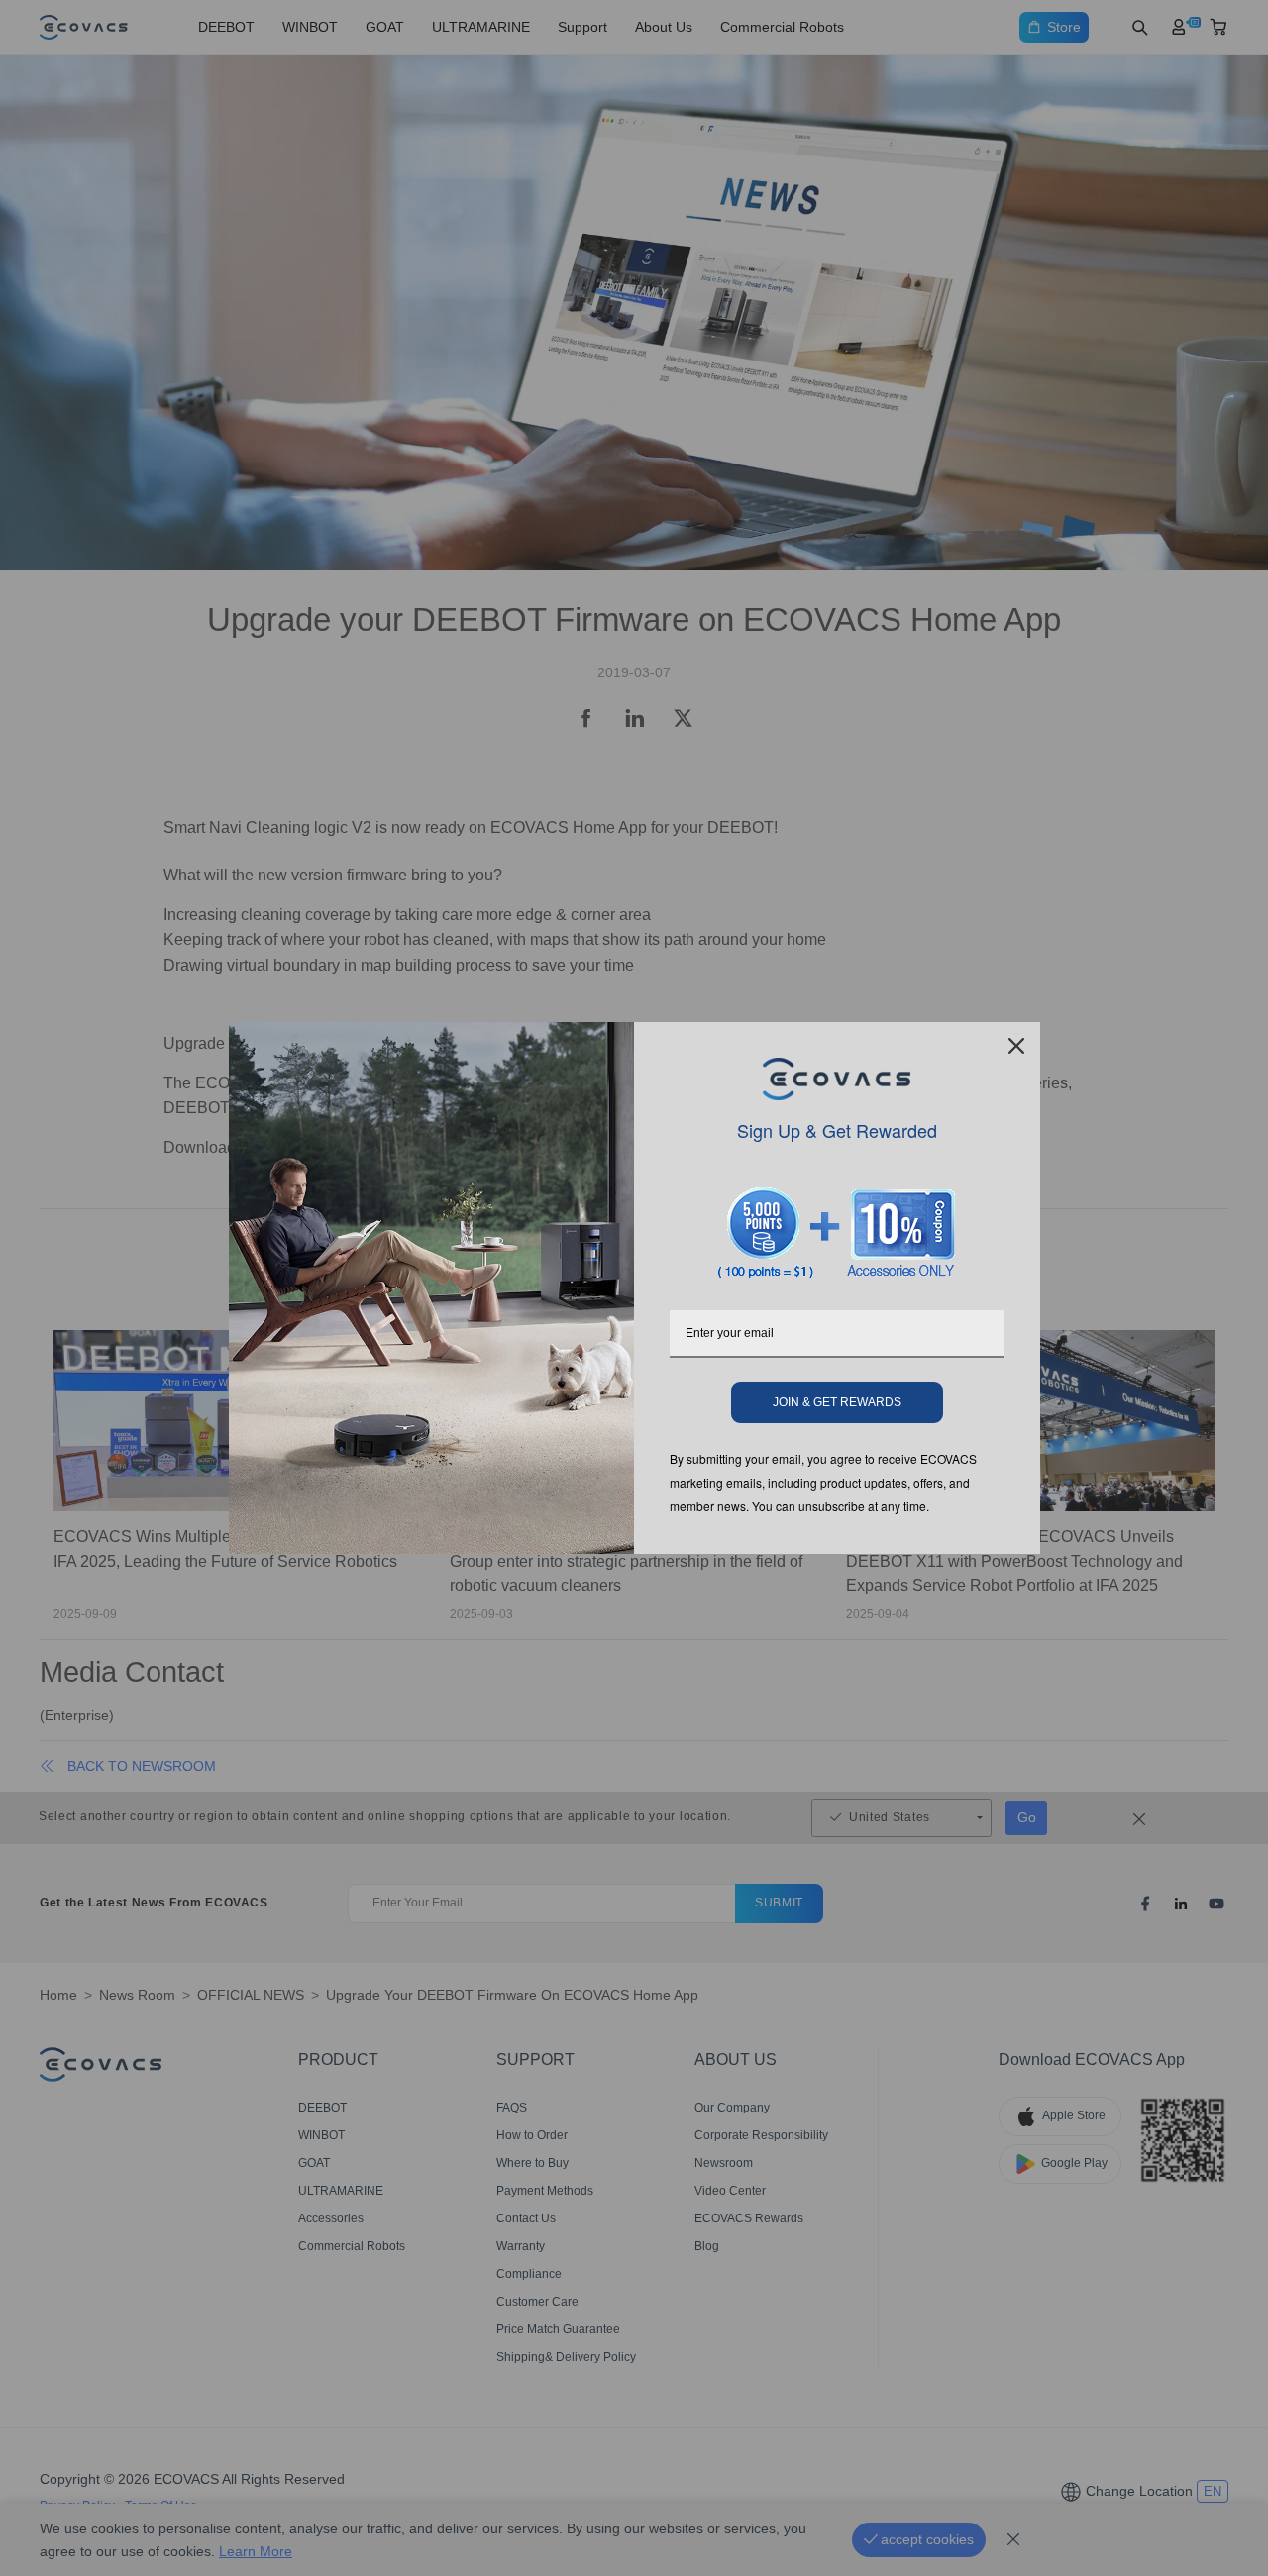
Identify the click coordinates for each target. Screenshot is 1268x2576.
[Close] (1016, 1046)
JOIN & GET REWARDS (837, 1402)
